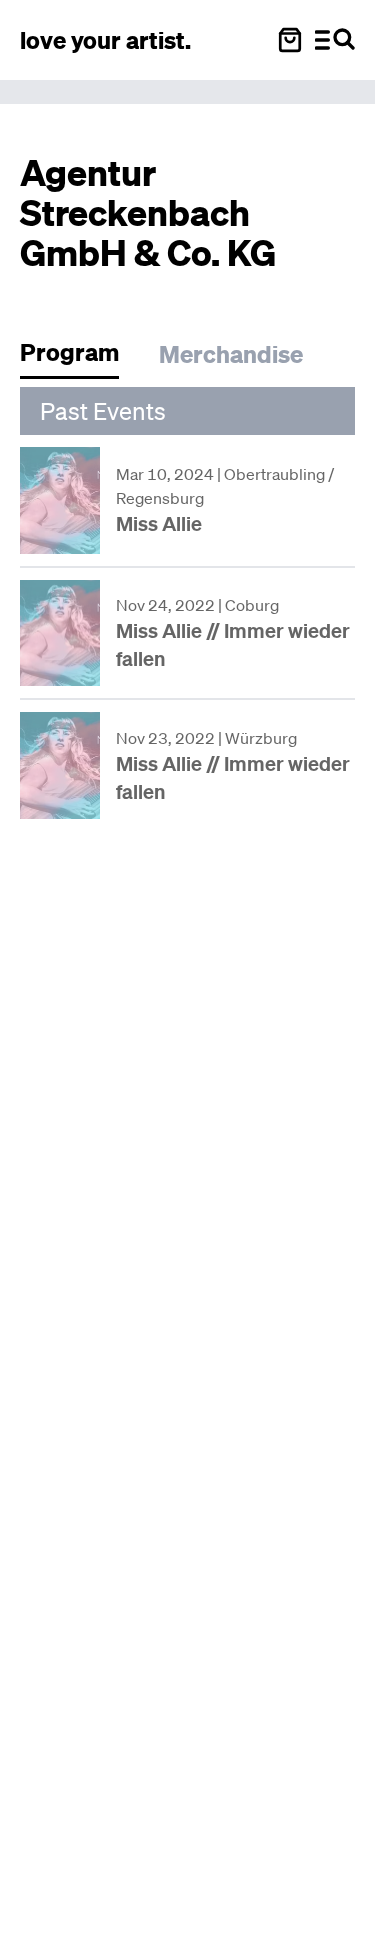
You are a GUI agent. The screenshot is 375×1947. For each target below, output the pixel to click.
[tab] (79, 357)
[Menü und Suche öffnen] (335, 40)
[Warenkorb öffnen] (290, 40)
